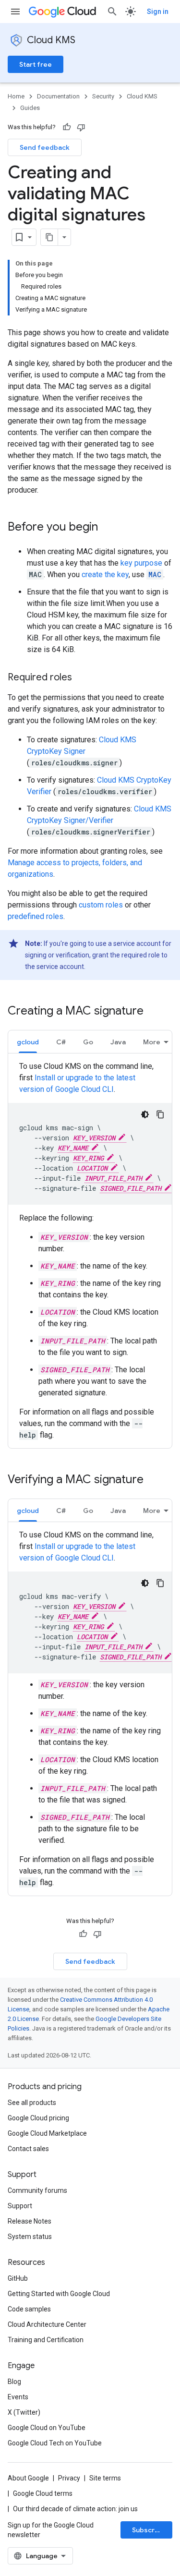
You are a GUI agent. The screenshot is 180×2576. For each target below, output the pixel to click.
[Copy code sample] (160, 1114)
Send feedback (45, 147)
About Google (28, 2478)
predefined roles (36, 916)
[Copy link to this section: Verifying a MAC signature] (153, 1480)
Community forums (37, 2190)
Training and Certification (46, 2340)
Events (18, 2397)
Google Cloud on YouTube (47, 2428)
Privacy (69, 2478)
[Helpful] (67, 127)
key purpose (141, 563)
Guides (30, 108)
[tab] (28, 1042)
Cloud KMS (51, 40)
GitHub (18, 2278)
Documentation (58, 96)
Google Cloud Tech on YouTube (55, 2443)
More (152, 1042)
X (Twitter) (24, 2412)
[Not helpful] (81, 127)
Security (103, 96)
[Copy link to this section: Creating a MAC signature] (153, 1012)
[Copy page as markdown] (49, 237)
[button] (28, 1042)
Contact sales (28, 2149)
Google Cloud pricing (38, 2118)
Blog (14, 2382)
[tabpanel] (90, 1251)
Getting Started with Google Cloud (59, 2294)
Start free (36, 64)
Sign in (158, 12)
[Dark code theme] (145, 1114)
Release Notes (30, 2221)
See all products (32, 2103)
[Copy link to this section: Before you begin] (108, 528)
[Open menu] (15, 12)
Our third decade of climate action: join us (75, 2509)
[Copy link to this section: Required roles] (82, 678)
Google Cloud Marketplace (47, 2133)
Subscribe (149, 2530)
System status (30, 2237)
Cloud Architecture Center (47, 2324)
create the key (105, 574)
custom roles (101, 905)
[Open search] (112, 12)
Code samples (29, 2309)
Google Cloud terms (43, 2493)
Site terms (105, 2478)
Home (16, 96)
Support (20, 2206)
